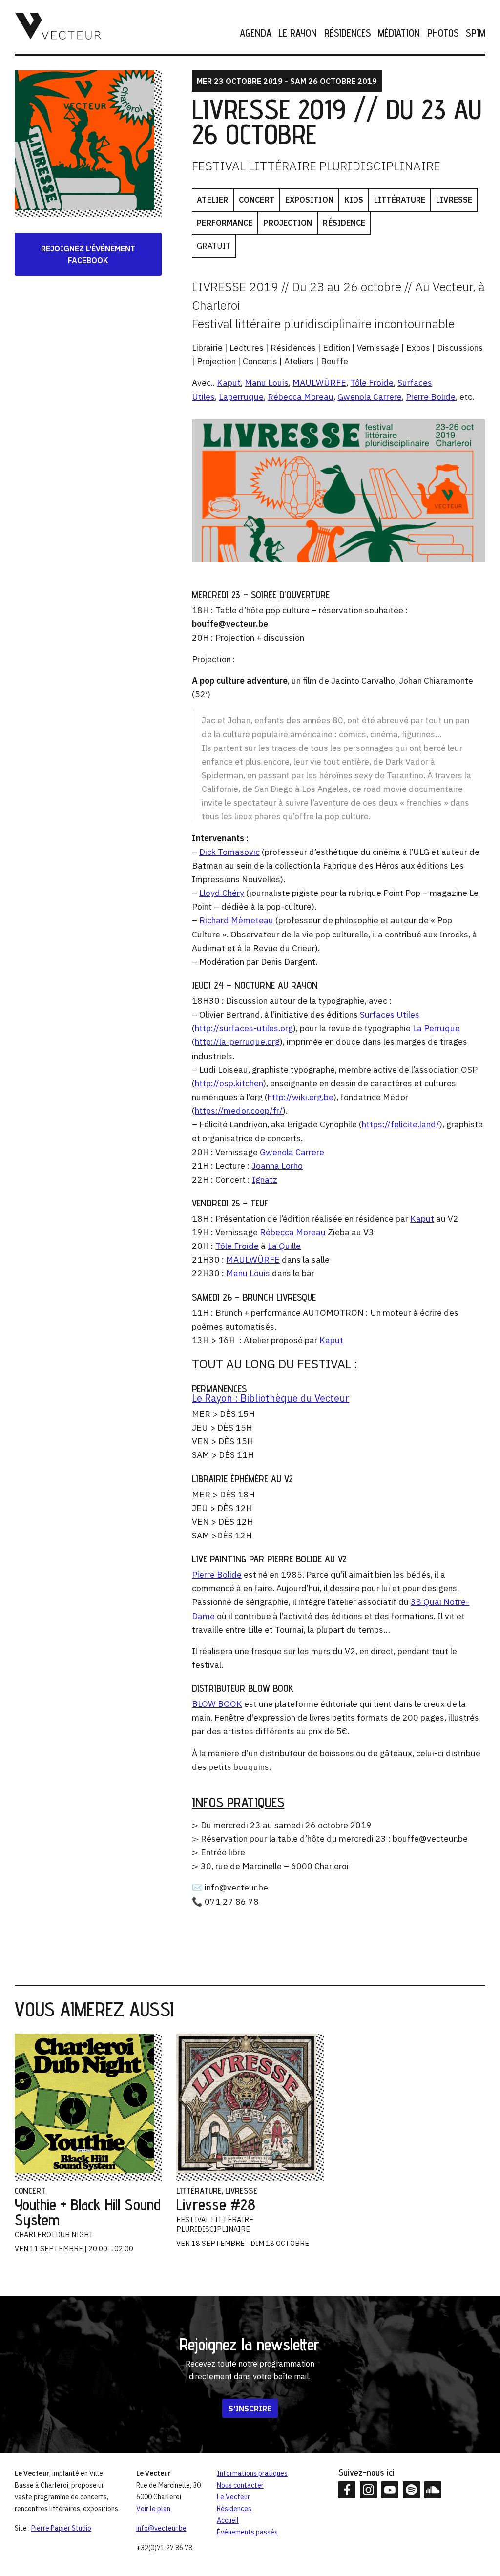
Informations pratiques (252, 2473)
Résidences (347, 33)
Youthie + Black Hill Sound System (88, 2212)
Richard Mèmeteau (236, 920)
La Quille (284, 1246)
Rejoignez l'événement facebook (88, 254)
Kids (354, 200)
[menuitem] (252, 33)
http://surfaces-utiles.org (244, 1028)
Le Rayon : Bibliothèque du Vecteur (271, 1398)
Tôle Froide (372, 383)
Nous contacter (240, 2485)
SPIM (476, 33)
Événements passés (247, 2532)
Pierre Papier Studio (61, 2528)
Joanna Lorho (277, 1166)
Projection (288, 223)
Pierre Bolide (431, 397)
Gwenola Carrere (370, 397)
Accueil (228, 2520)
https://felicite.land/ (401, 1124)
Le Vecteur (233, 2497)
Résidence (344, 223)
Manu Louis (267, 383)
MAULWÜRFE (319, 383)
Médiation (399, 33)
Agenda (256, 33)
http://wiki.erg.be (301, 1097)
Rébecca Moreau (301, 397)
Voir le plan (153, 2509)
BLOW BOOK (217, 1704)
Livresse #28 (216, 2204)
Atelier (212, 200)
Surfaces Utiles (390, 1014)
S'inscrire (250, 2408)
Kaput (229, 383)
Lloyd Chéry (222, 893)
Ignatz (265, 1179)
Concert (257, 200)
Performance (225, 223)
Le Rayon (298, 33)
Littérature (400, 200)
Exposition (309, 200)
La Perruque (436, 1028)
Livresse (454, 200)
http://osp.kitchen (229, 1083)
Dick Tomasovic (229, 852)
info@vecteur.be (161, 2528)
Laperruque (241, 397)
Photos (443, 33)
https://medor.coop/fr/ (239, 1111)
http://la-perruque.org (237, 1042)
